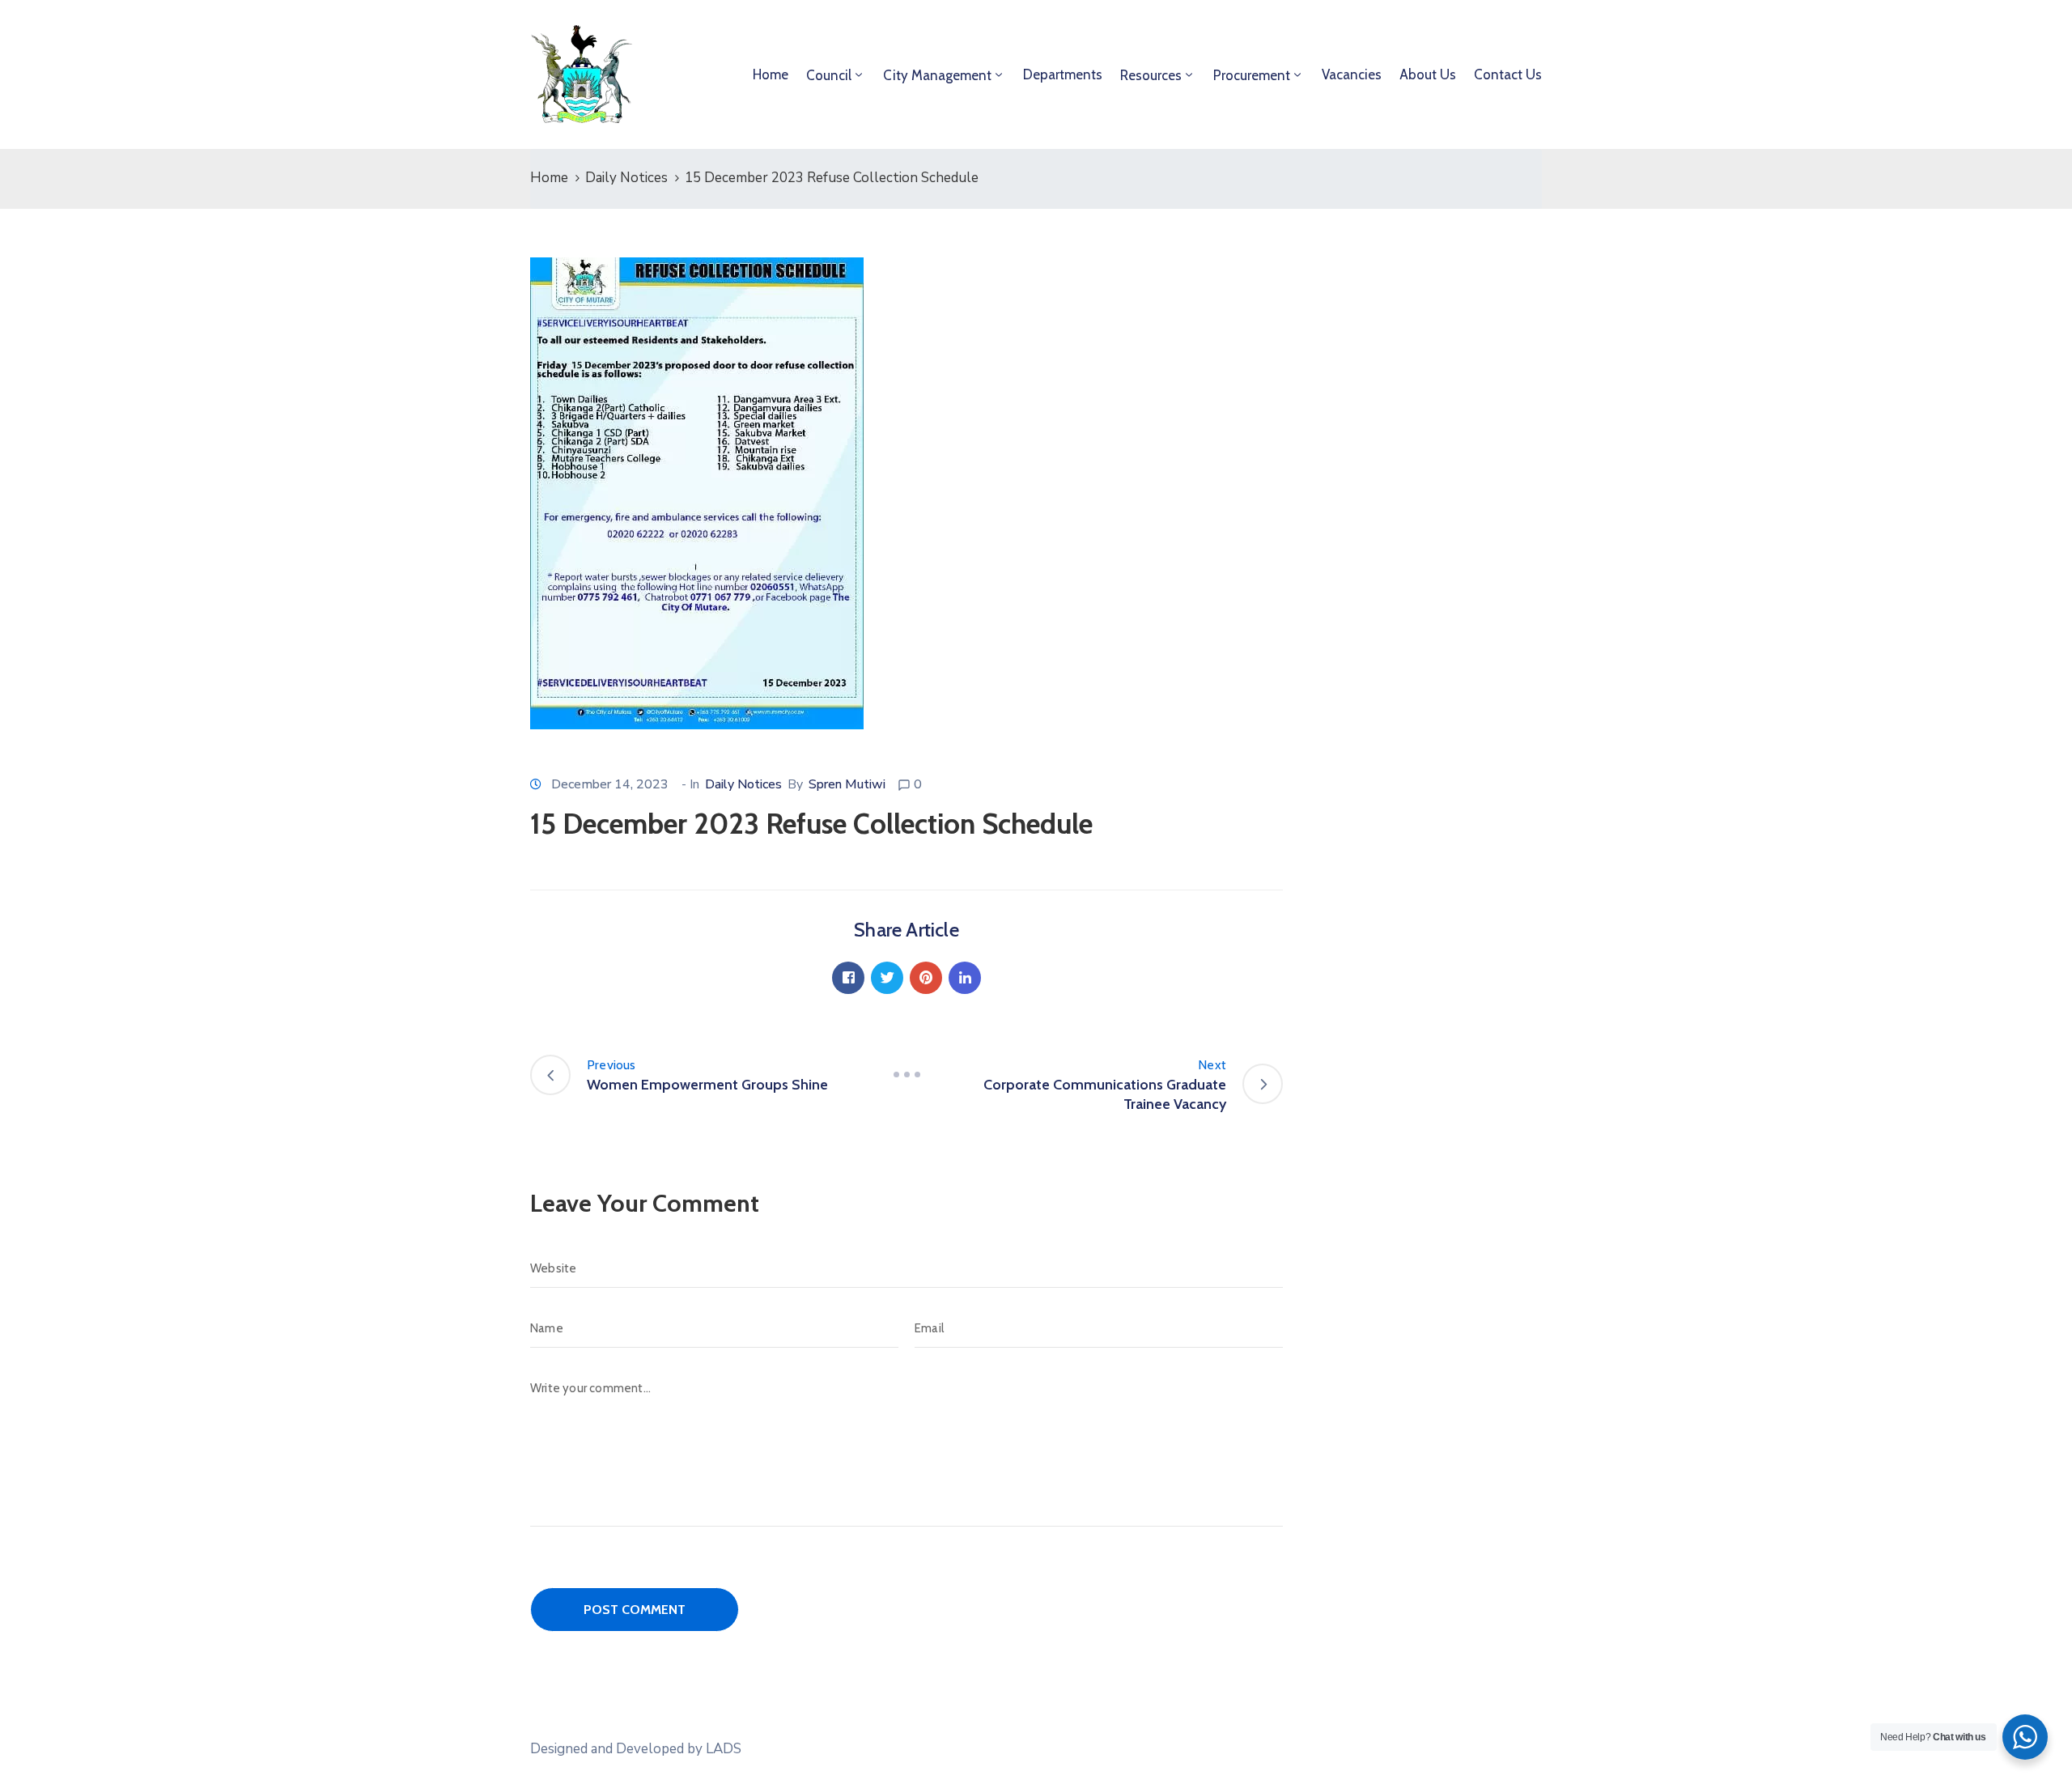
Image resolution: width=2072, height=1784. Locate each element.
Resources (1151, 75)
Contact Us (1508, 74)
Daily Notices (626, 178)
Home (771, 74)
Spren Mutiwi (847, 784)
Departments (1063, 74)
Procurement (1252, 75)
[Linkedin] (965, 978)
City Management (937, 75)
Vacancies (1352, 74)
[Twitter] (887, 978)
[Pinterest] (926, 978)
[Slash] (906, 1075)
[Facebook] (848, 978)
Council (829, 75)
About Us (1428, 74)
